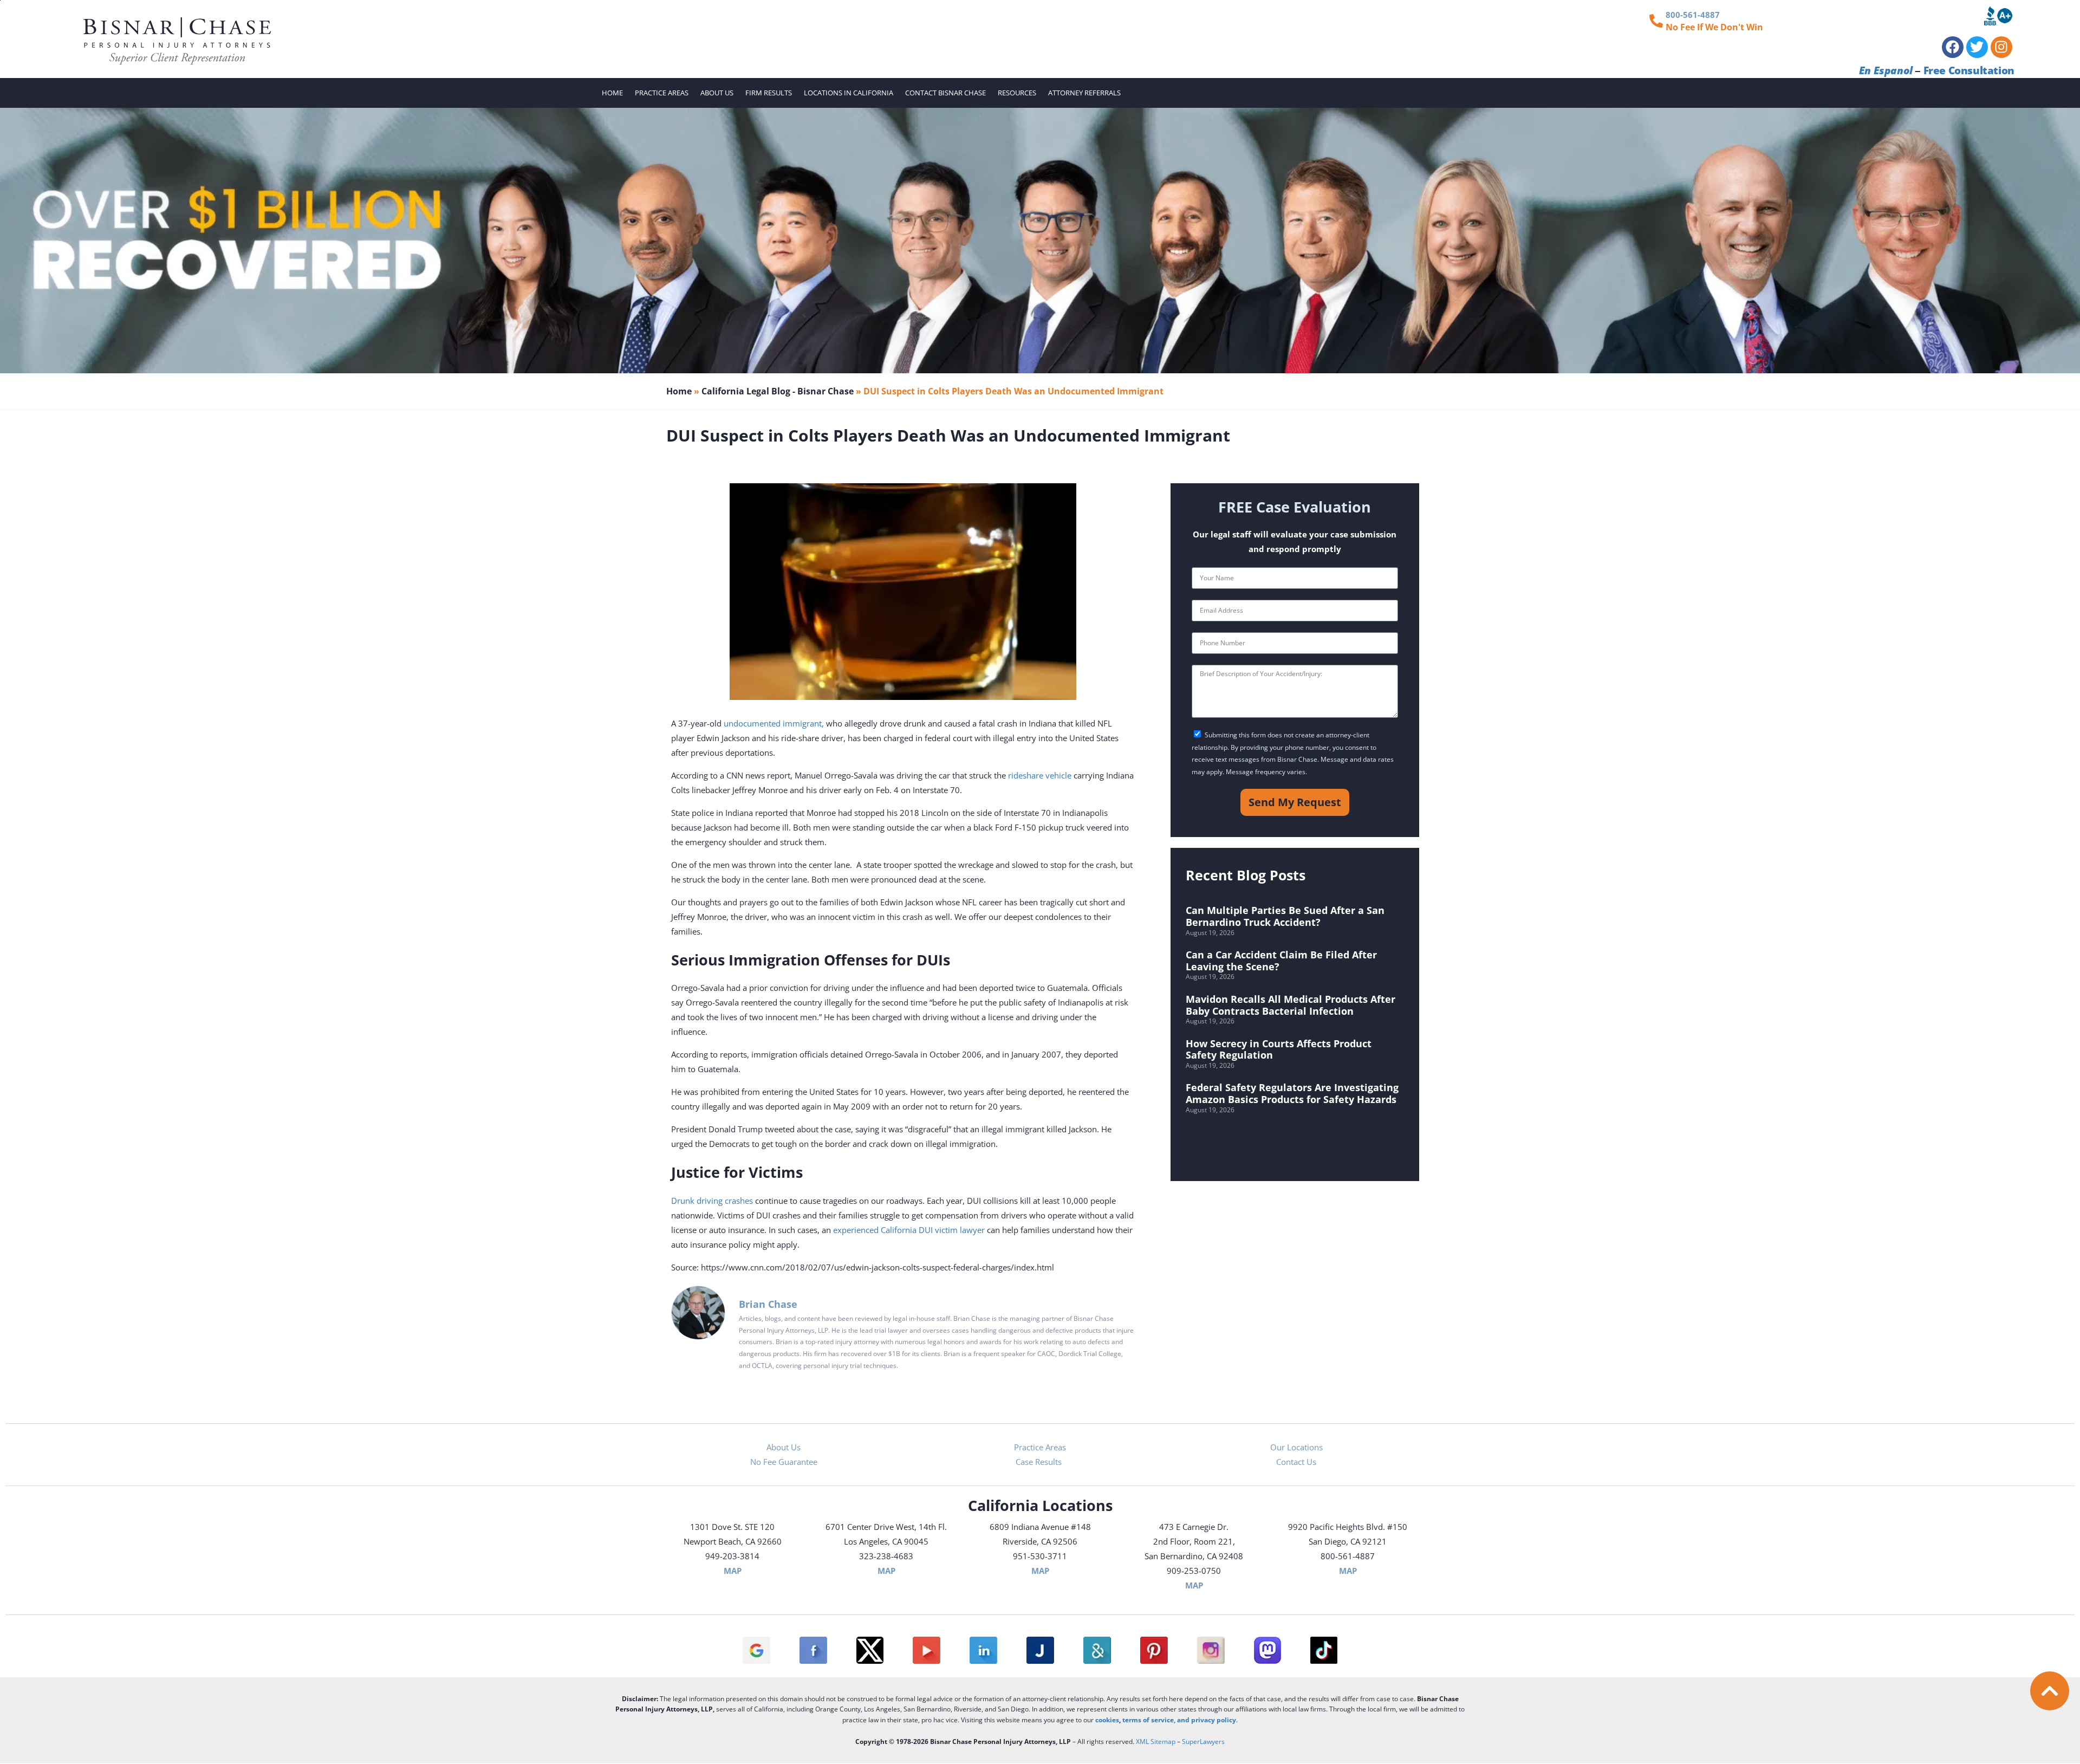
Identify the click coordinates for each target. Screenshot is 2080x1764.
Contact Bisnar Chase (945, 93)
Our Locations (1296, 1447)
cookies (1107, 1720)
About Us (717, 93)
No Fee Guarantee (784, 1462)
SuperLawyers (1203, 1742)
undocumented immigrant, (774, 723)
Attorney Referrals (1084, 93)
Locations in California (849, 93)
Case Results (1040, 1462)
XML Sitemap (1156, 1742)
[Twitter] (1977, 47)
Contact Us (1296, 1462)
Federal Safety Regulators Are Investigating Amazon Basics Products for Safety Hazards (1292, 1093)
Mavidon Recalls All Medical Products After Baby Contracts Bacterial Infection (1291, 1005)
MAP (733, 1571)
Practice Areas (662, 93)
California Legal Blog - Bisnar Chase (778, 391)
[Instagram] (2001, 47)
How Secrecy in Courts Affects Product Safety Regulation (1279, 1049)
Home (612, 93)
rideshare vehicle (1040, 775)
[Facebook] (1953, 47)
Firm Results (769, 93)
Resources (1017, 93)
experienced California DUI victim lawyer (909, 1230)
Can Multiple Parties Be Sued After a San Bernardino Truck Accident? (1285, 916)
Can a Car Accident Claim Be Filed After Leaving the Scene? (1281, 961)
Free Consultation (1969, 70)
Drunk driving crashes (712, 1201)
